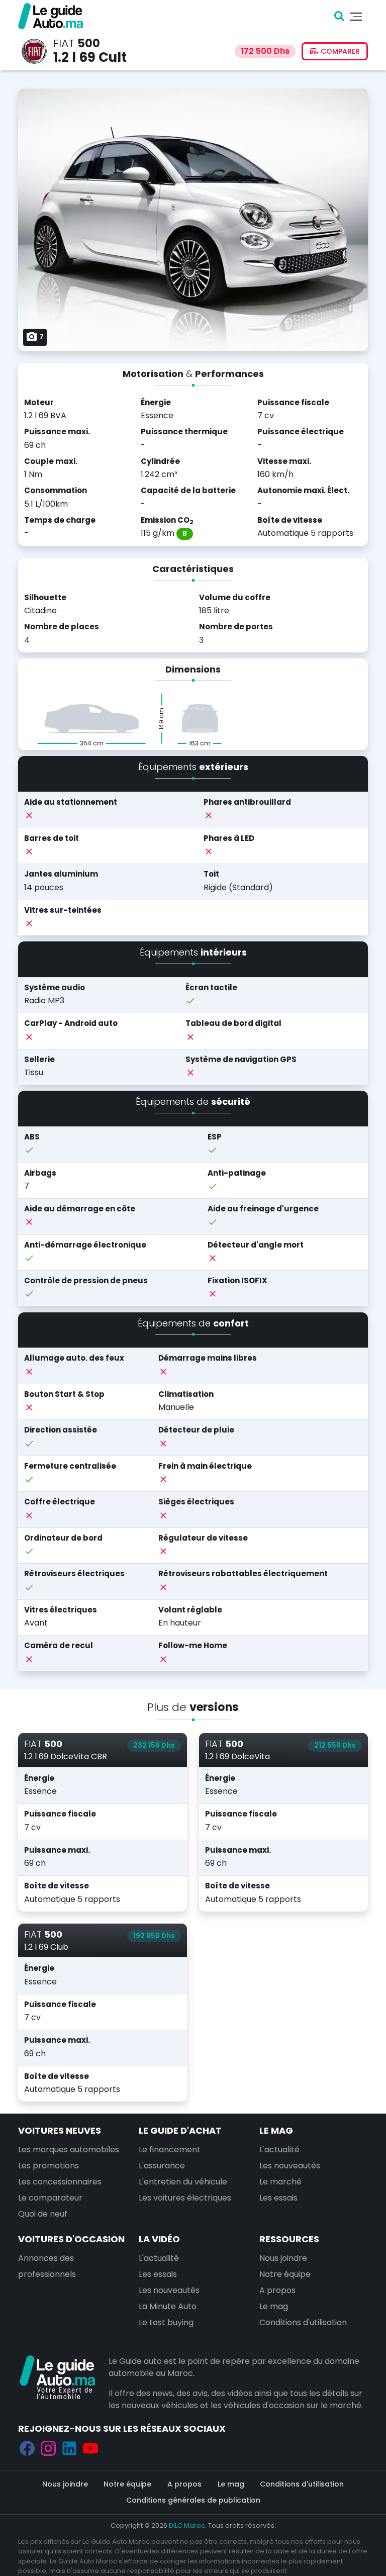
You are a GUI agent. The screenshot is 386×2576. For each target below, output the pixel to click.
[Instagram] (48, 2448)
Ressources (289, 2239)
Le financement (170, 2150)
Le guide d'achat (180, 2130)
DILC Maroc (187, 2525)
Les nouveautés (290, 2166)
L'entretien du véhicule (183, 2182)
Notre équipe (285, 2274)
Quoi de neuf (43, 2214)
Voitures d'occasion (71, 2239)
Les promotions (49, 2166)
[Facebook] (27, 2448)
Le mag (276, 2130)
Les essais (278, 2198)
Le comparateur (50, 2198)
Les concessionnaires (60, 2182)
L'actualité (279, 2150)
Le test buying (166, 2322)
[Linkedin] (69, 2448)
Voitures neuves (60, 2130)
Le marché (280, 2182)
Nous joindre (283, 2258)
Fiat (64, 43)
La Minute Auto (168, 2306)
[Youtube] (90, 2448)
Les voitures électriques (185, 2198)
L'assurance (162, 2166)
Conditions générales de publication (193, 2500)
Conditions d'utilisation (303, 2322)
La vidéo (159, 2239)
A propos (277, 2290)
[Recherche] (339, 16)
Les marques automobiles (69, 2150)
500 (89, 43)
